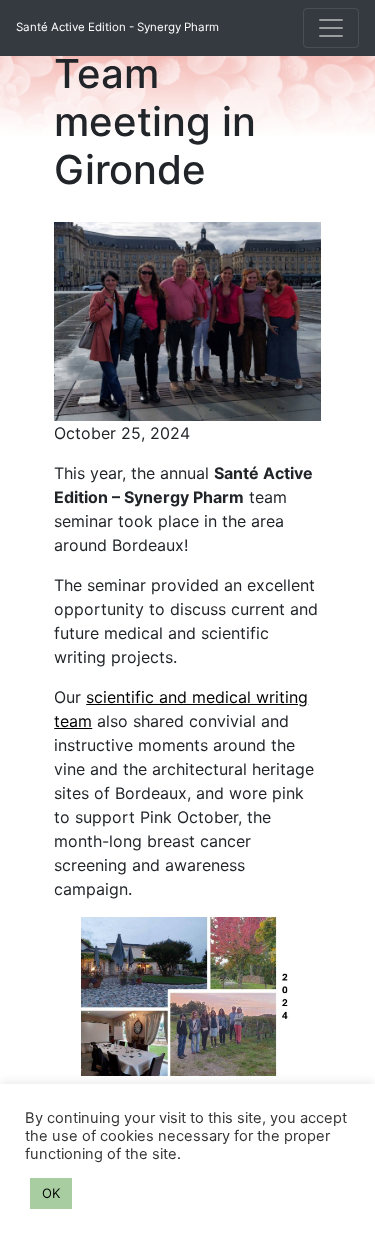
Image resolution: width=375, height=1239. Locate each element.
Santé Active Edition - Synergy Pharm (117, 27)
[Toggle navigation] (331, 28)
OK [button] (51, 1193)
